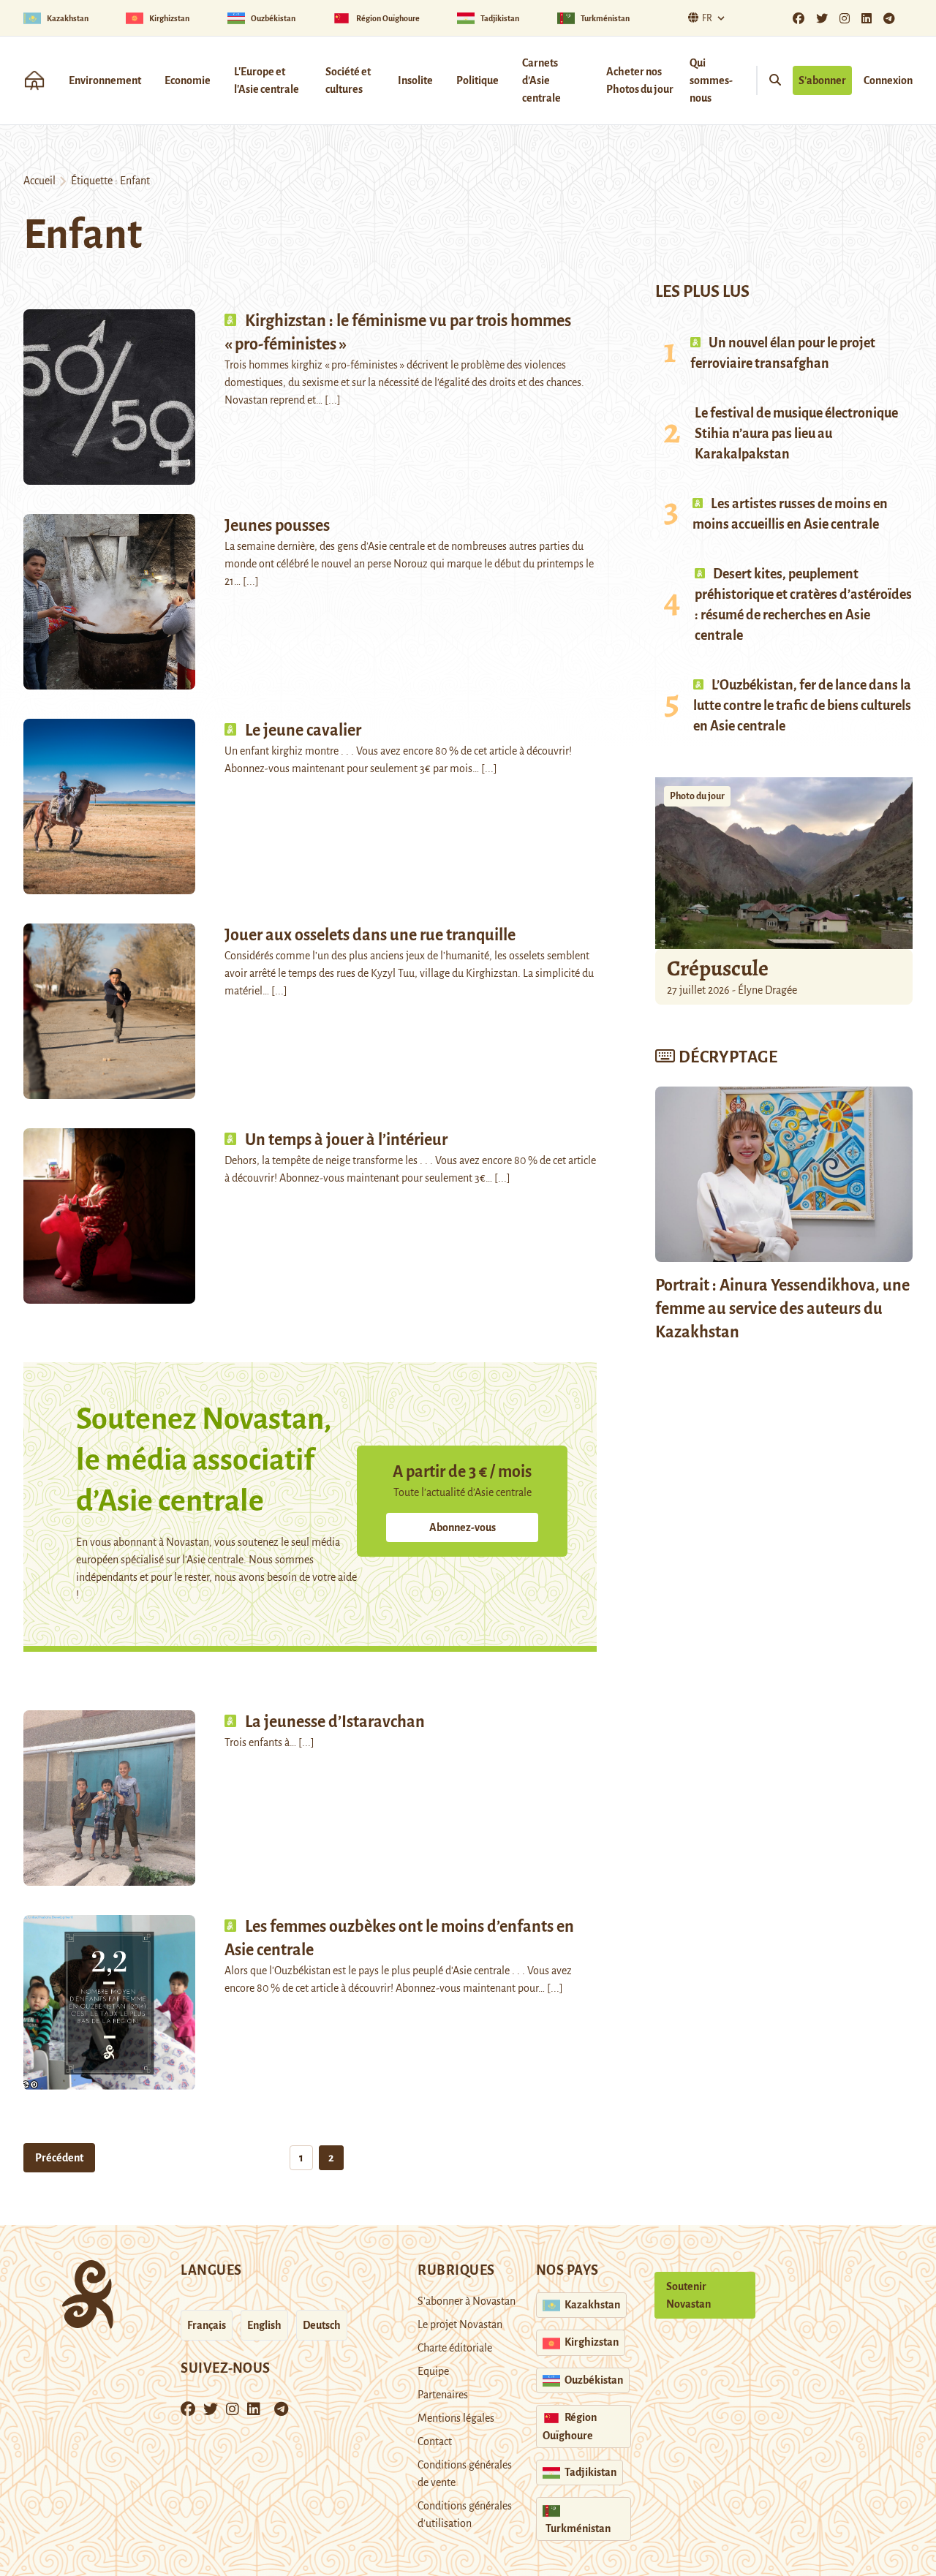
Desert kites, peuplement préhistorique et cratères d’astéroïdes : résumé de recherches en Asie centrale (803, 605)
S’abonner (822, 80)
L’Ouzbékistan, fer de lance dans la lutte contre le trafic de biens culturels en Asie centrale (802, 706)
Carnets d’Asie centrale (541, 80)
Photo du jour (697, 796)
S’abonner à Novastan (467, 2301)
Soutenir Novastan (688, 2295)
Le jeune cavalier (303, 730)
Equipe (433, 2371)
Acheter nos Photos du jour (640, 80)
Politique (478, 80)
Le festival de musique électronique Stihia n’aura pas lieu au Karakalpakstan (796, 434)
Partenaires (443, 2395)
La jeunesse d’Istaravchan (335, 1722)
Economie (188, 80)
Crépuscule (720, 968)
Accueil (39, 181)
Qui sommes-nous (711, 80)
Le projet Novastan (460, 2324)
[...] (333, 400)
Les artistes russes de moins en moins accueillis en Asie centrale (790, 514)
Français (207, 2325)
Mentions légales (456, 2418)
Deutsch (322, 2325)
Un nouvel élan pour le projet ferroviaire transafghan (783, 353)
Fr (707, 18)
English (264, 2325)
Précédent (59, 2158)
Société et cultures (348, 80)
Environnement (105, 80)
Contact (435, 2441)
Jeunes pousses (277, 526)
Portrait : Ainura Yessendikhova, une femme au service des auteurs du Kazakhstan (782, 1309)
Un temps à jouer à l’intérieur (346, 1140)
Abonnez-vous (463, 1527)
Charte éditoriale (455, 2348)
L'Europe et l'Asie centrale (267, 80)
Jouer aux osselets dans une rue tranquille (370, 935)
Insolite (415, 80)
